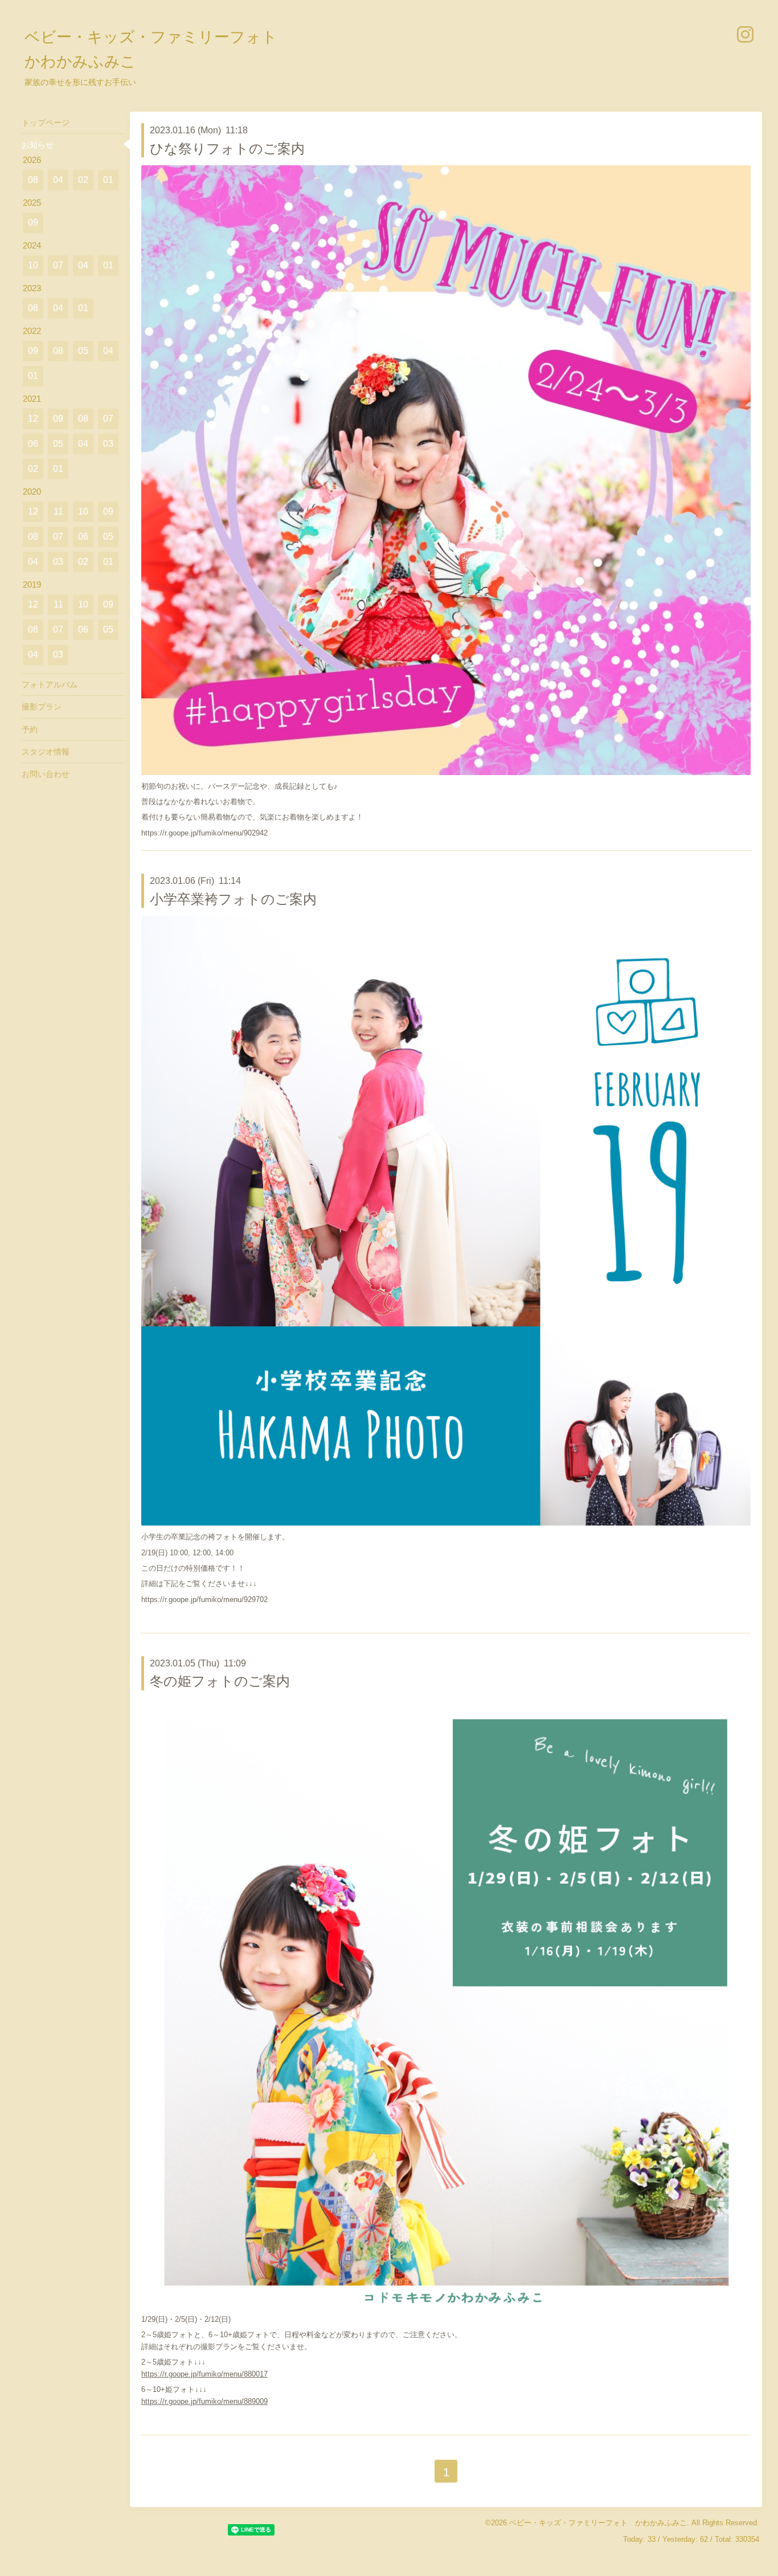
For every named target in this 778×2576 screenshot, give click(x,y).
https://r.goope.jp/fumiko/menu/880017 (204, 2374)
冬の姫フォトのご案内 (220, 1681)
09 (33, 223)
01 (108, 180)
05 (83, 351)
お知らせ (38, 145)
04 (58, 180)
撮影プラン (42, 707)
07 (58, 265)
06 (33, 444)
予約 (30, 729)
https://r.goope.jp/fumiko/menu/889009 (204, 2401)
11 (58, 511)
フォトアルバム (50, 684)
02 (83, 180)
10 (33, 265)
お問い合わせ (46, 774)
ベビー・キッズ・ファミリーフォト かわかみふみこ (598, 2523)
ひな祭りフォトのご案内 (227, 148)
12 (33, 419)
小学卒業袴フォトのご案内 (233, 899)
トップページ (46, 123)
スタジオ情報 (46, 752)
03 (108, 444)
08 (33, 180)
